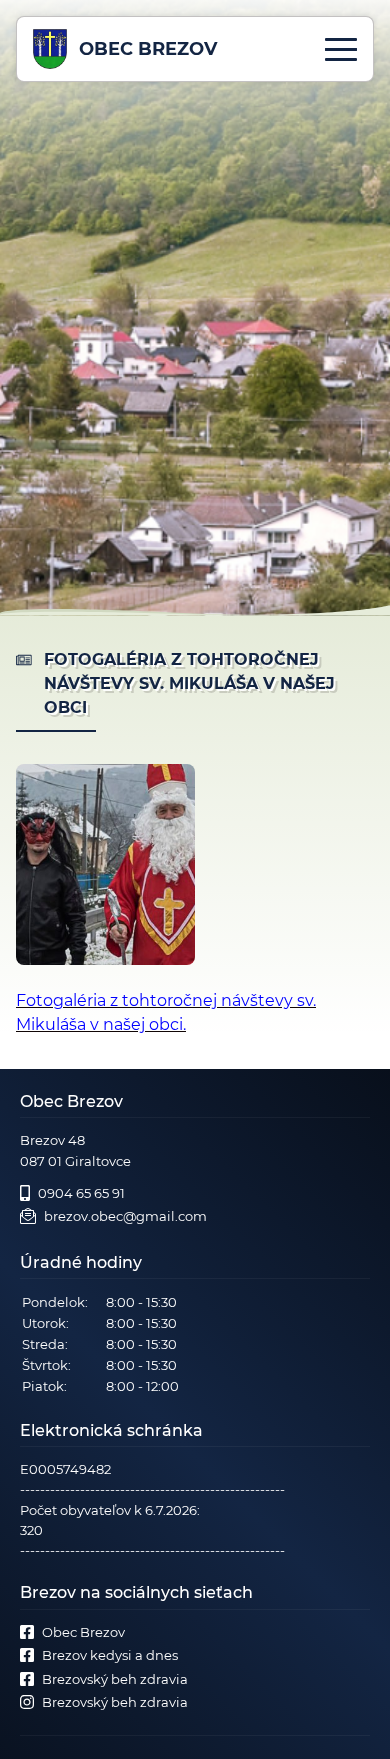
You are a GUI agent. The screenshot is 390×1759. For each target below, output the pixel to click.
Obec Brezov (83, 1632)
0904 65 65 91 (81, 1193)
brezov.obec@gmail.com (125, 1216)
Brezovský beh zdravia (115, 1679)
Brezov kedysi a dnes (110, 1655)
